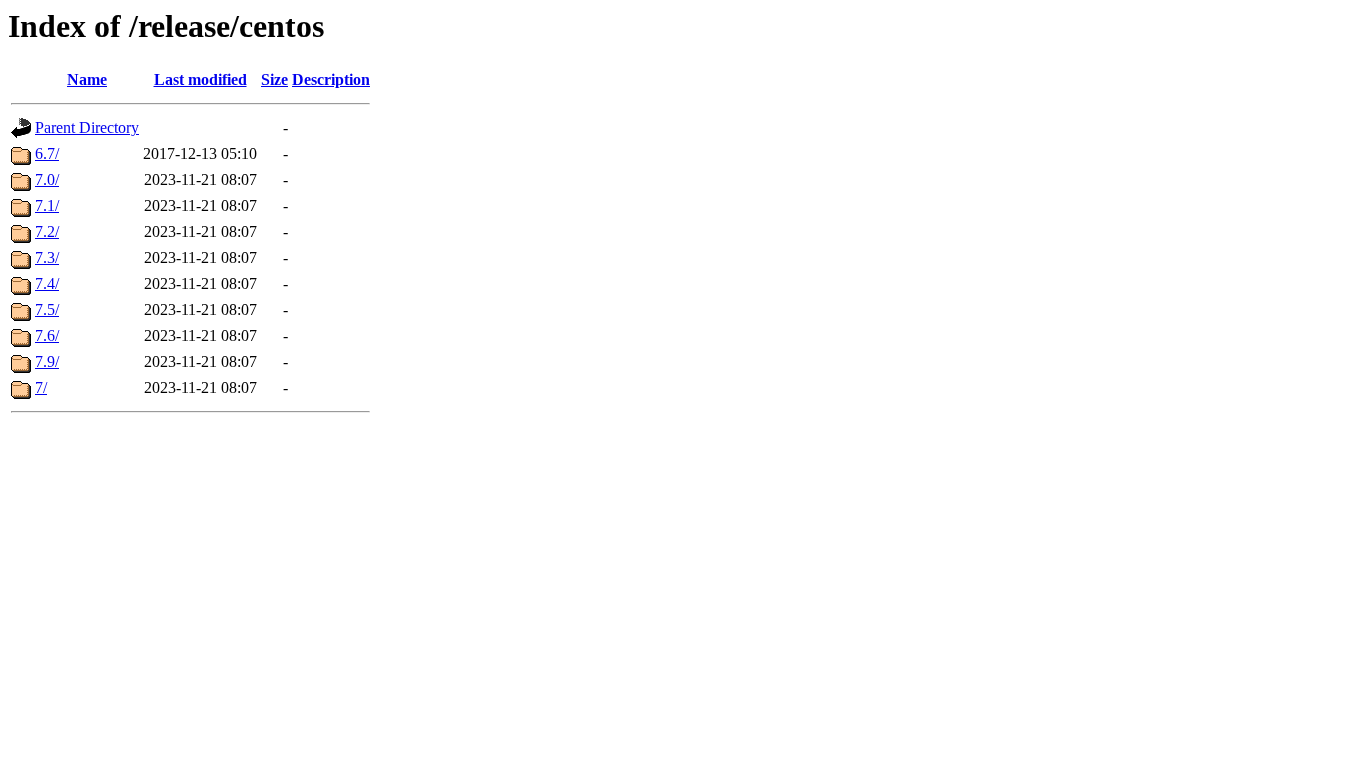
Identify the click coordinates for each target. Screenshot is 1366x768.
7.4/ (47, 283)
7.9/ (47, 361)
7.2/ (47, 231)
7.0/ (47, 179)
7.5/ (47, 309)
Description (331, 79)
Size (274, 79)
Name (87, 79)
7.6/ (47, 335)
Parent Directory (87, 127)
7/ (41, 387)
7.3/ (47, 257)
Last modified (200, 79)
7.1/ (47, 205)
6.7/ (47, 153)
